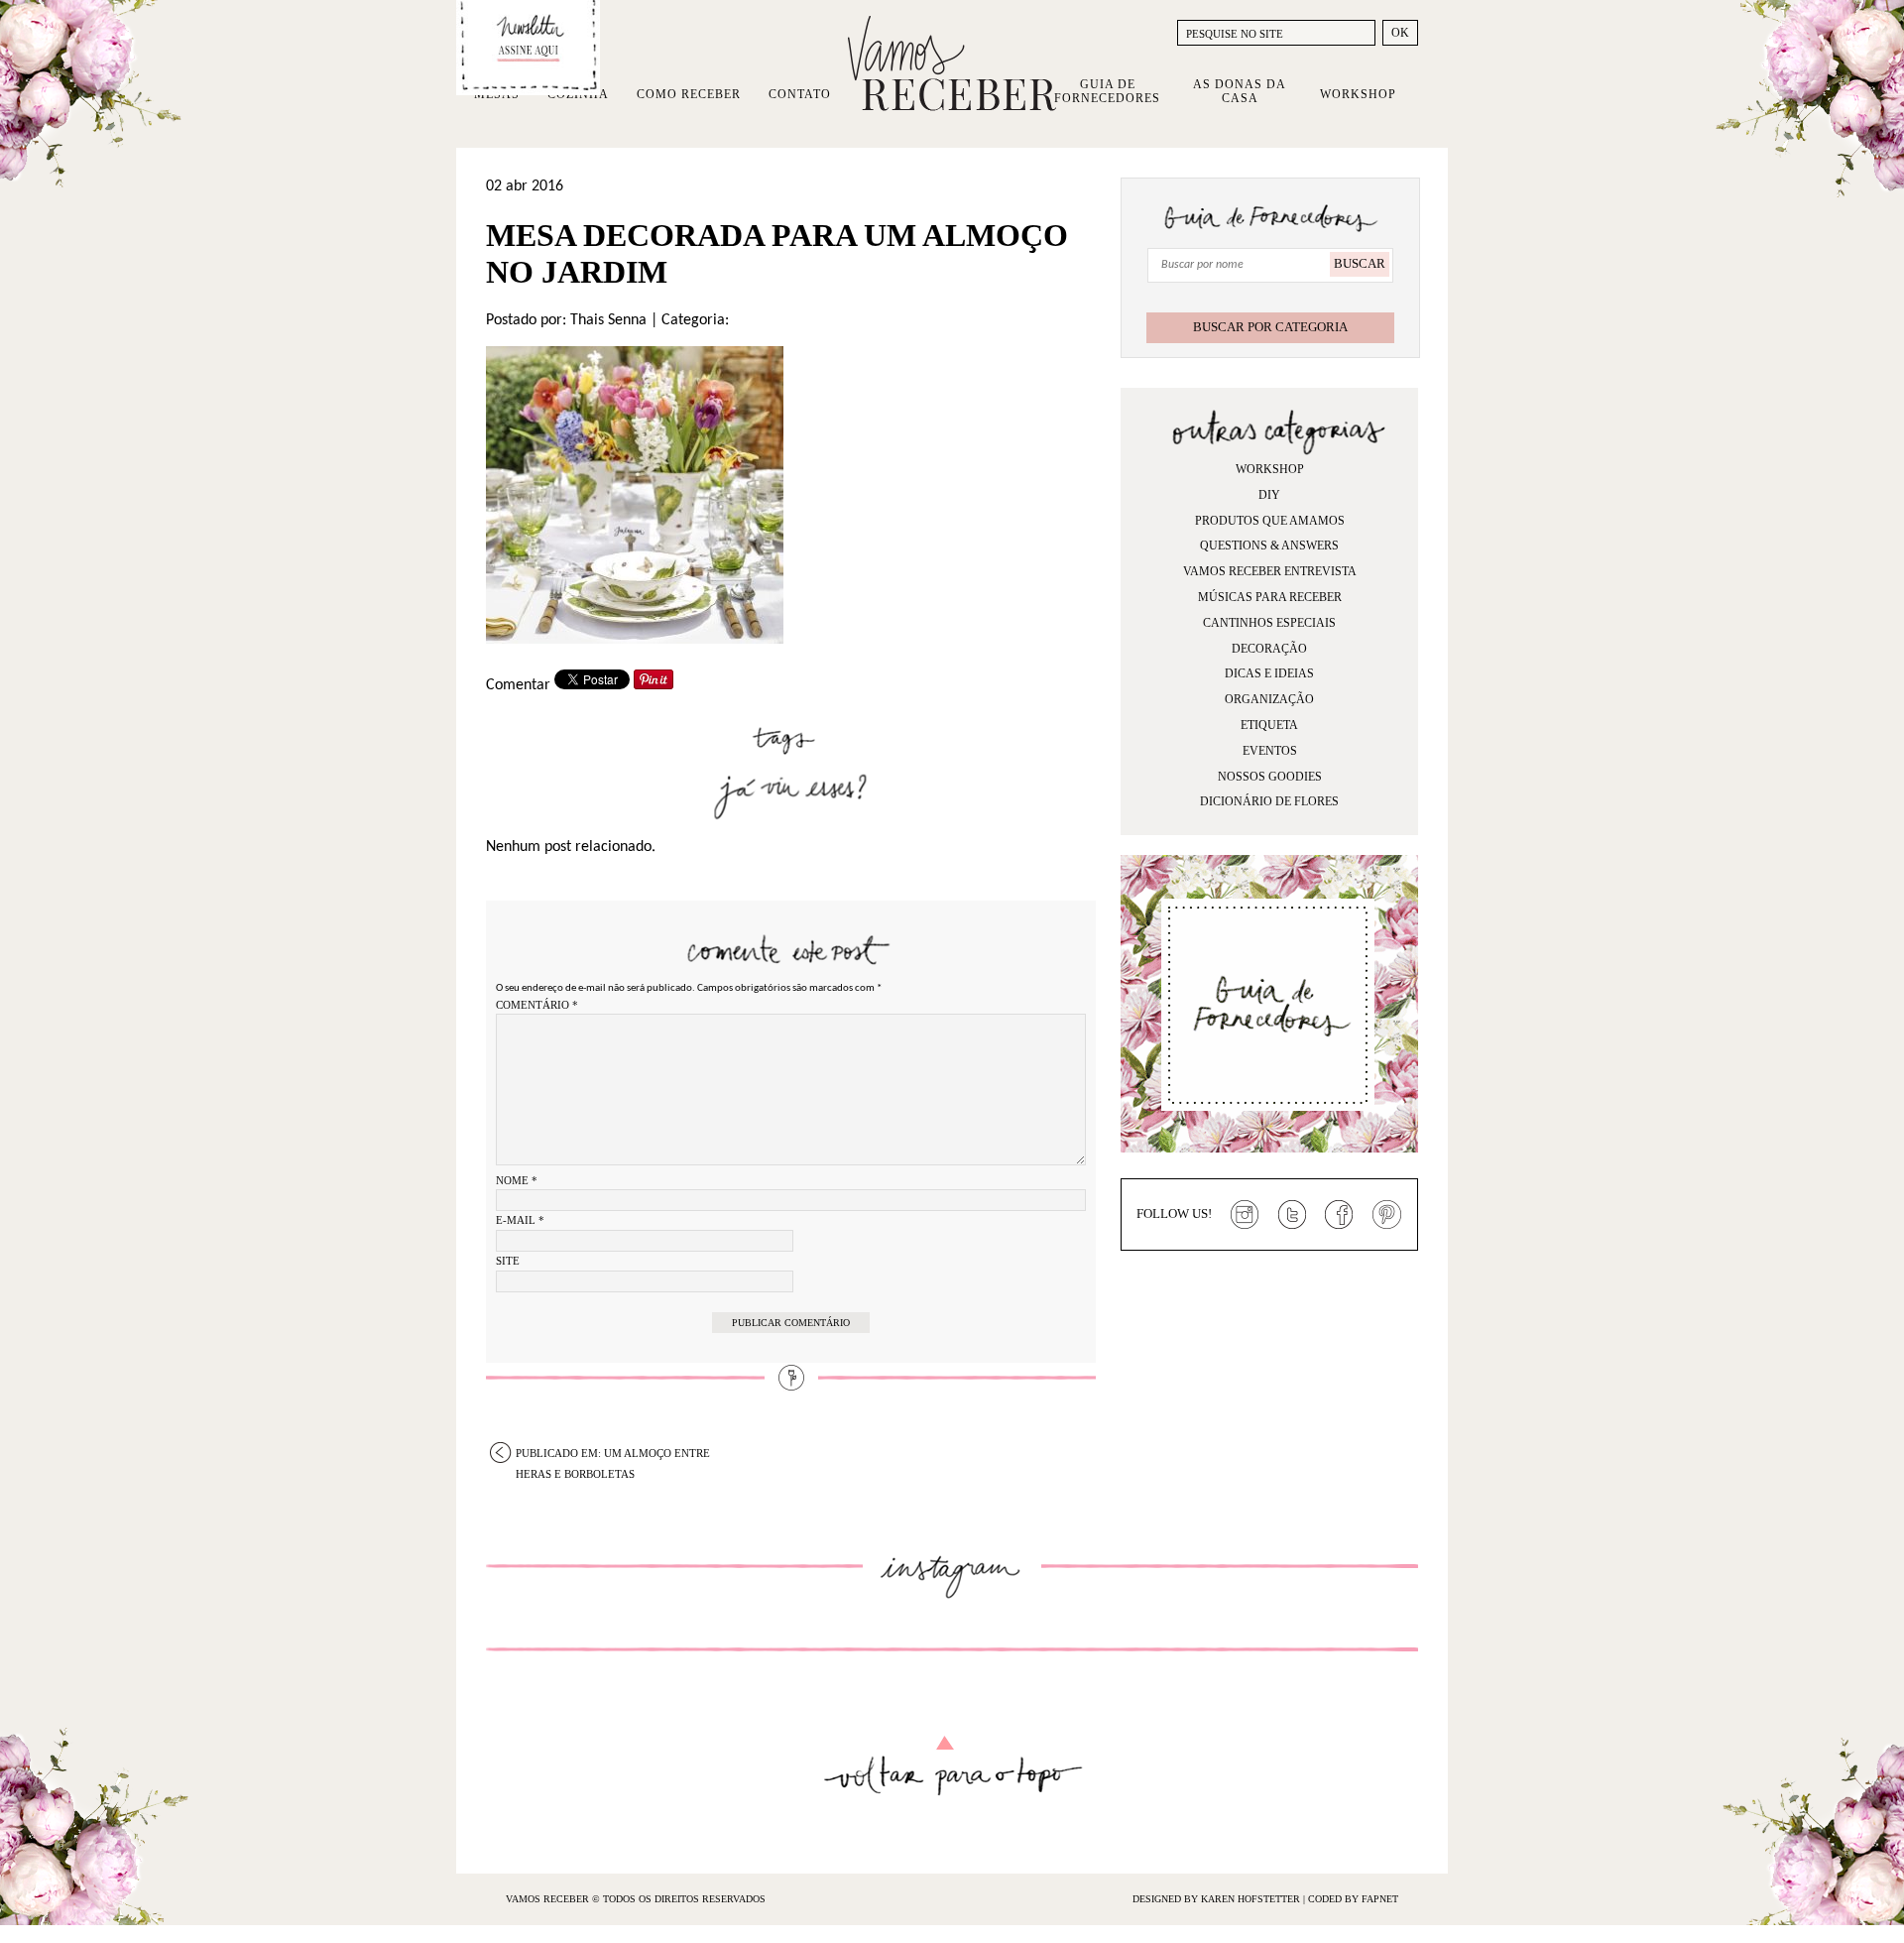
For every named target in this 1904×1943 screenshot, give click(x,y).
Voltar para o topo (952, 1766)
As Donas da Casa (1240, 91)
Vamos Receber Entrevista (1270, 571)
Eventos (1270, 751)
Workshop (1358, 94)
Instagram (1245, 1215)
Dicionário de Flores (1269, 801)
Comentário (537, 1005)
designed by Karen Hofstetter (1218, 1899)
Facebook (1340, 1215)
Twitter (1292, 1215)
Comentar (518, 685)
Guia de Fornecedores (1107, 91)
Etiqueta (1269, 725)
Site (508, 1261)
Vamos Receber (952, 63)
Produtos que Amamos (1270, 521)
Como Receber (689, 94)
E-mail (520, 1220)
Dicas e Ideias (1269, 673)
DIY (1269, 495)
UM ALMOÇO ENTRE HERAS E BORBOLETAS (613, 1455)
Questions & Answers (1269, 546)
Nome (517, 1180)
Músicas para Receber (1270, 597)
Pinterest (1387, 1215)
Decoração (1269, 649)
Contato (800, 94)
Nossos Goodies (1270, 777)
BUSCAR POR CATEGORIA (1270, 327)
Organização (1269, 699)
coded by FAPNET (1353, 1899)
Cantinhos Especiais (1269, 623)
